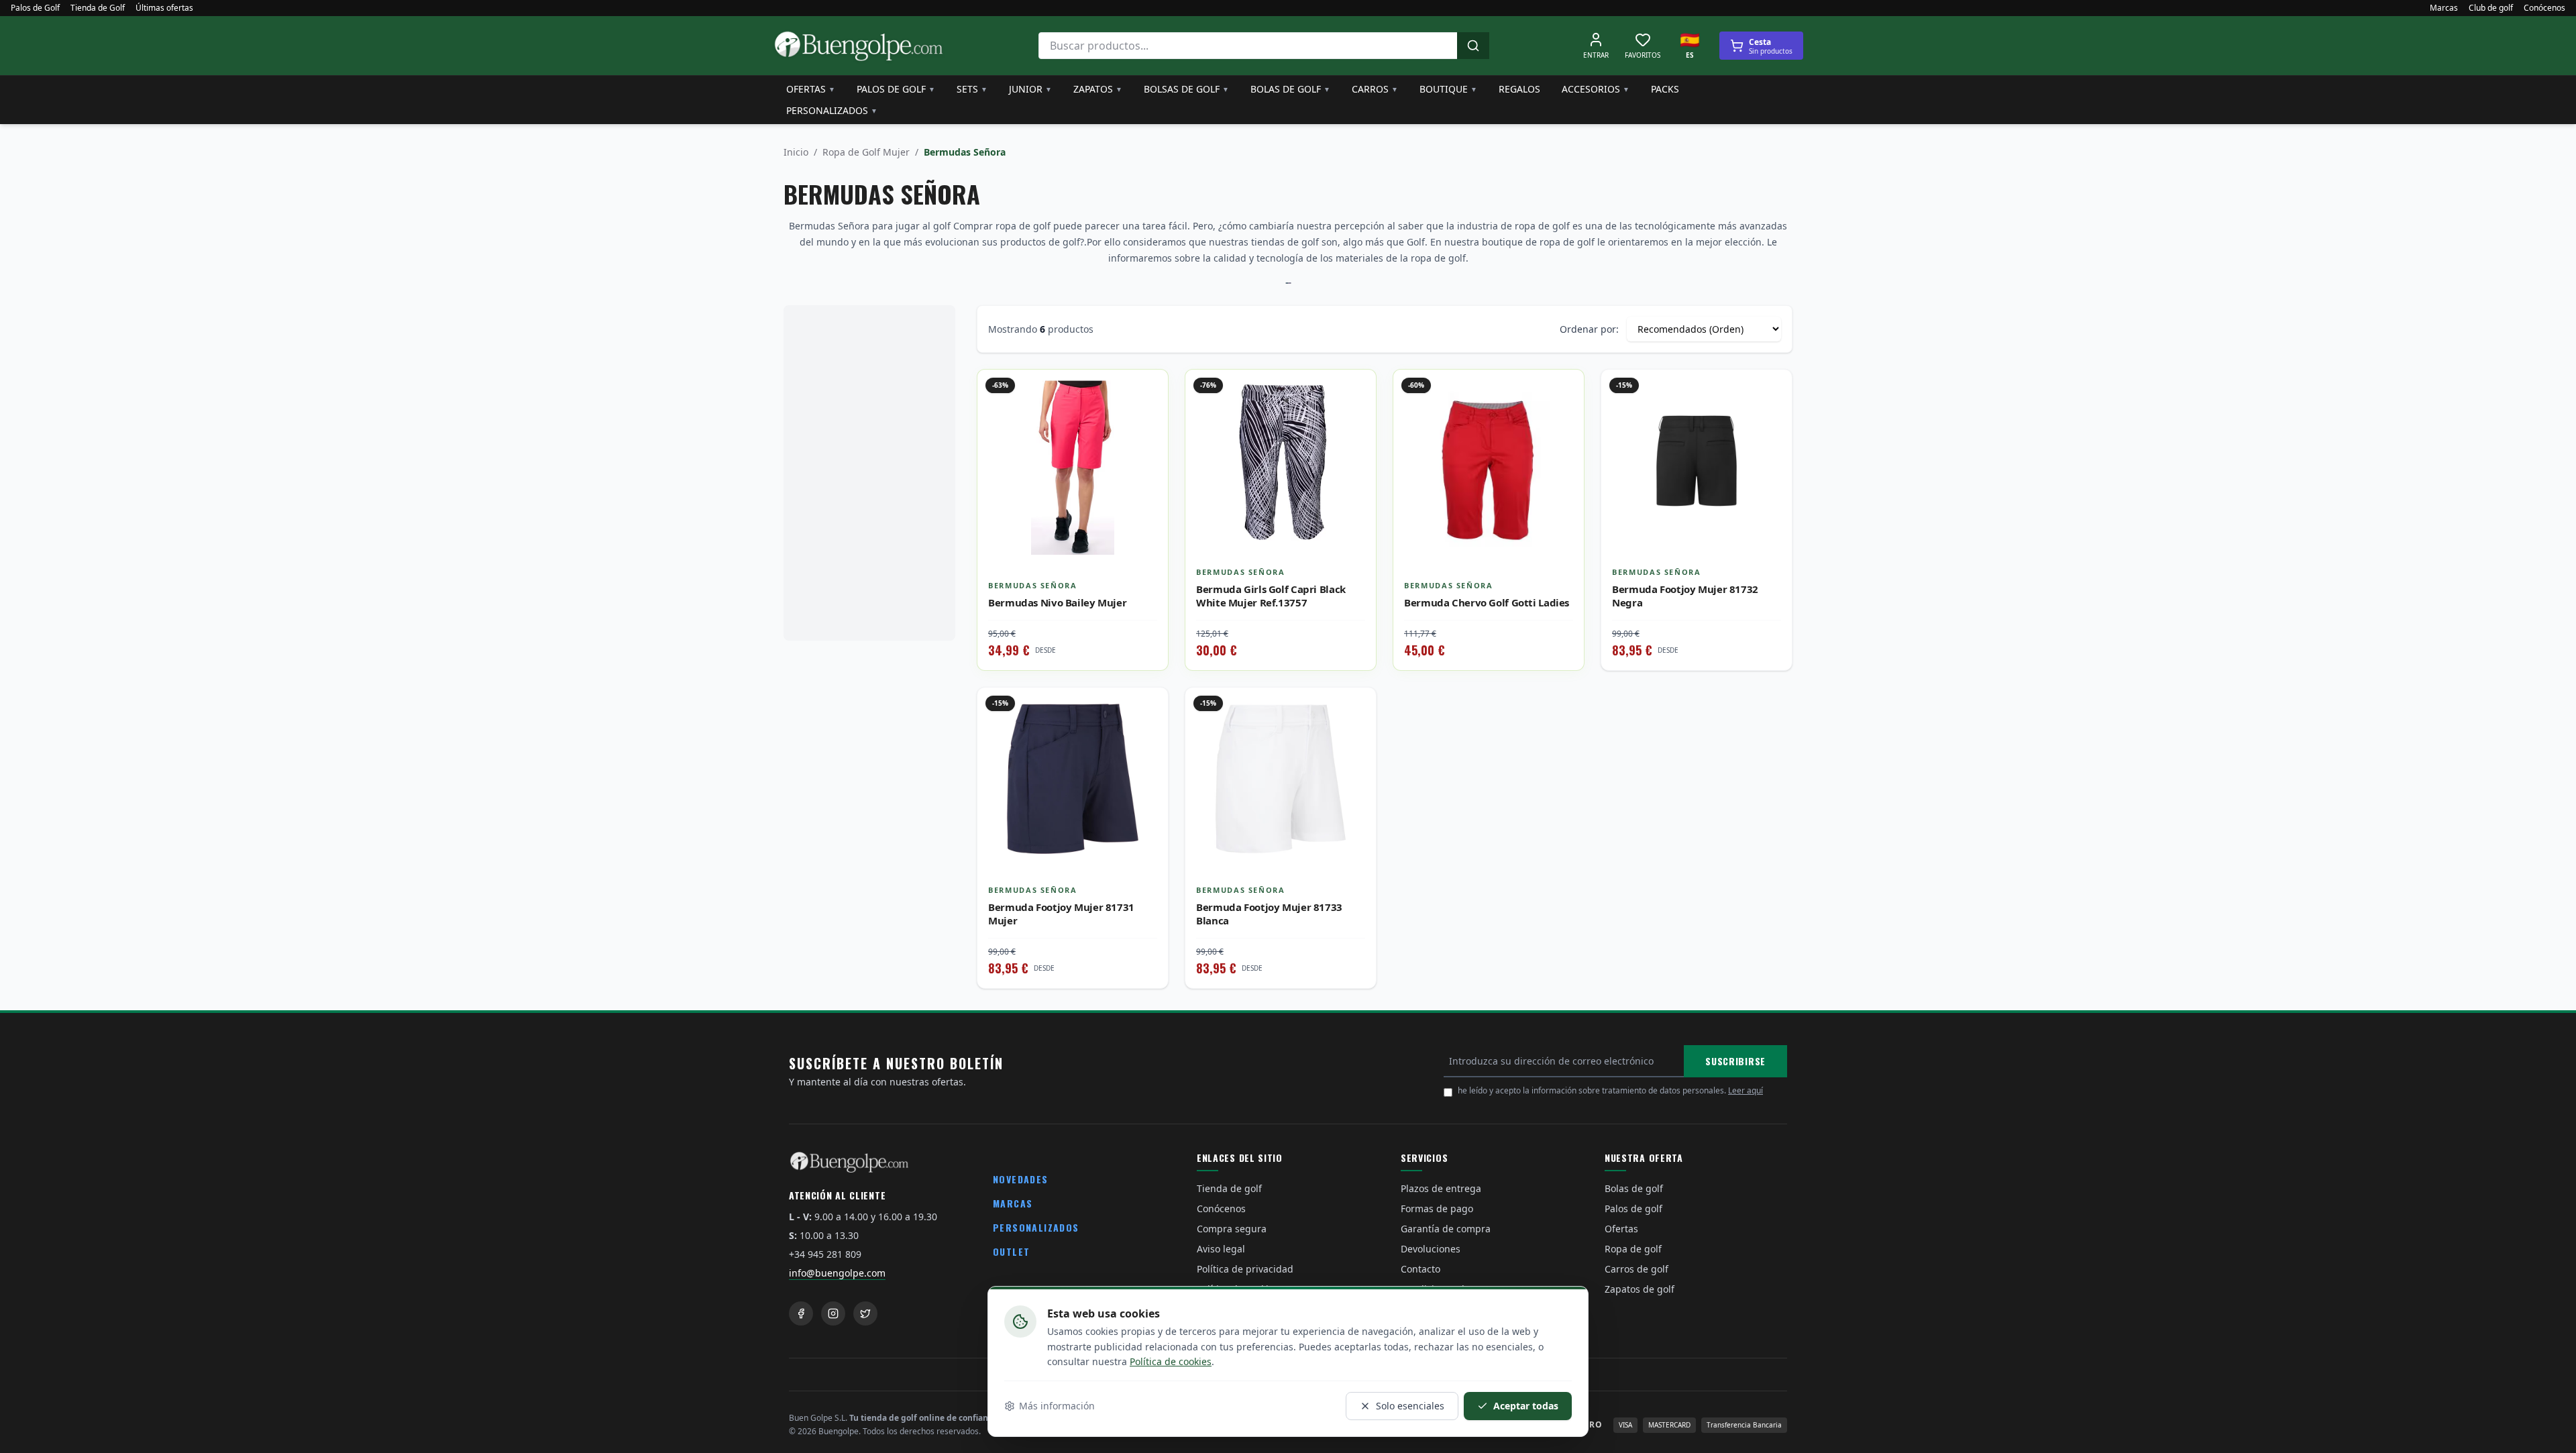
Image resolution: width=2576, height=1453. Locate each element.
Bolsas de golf (1186, 89)
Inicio (796, 152)
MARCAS (1013, 1203)
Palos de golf (896, 89)
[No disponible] (1772, 419)
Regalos (1519, 89)
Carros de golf (1636, 1269)
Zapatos (1098, 89)
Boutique (1448, 89)
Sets (972, 89)
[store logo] (859, 46)
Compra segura (1232, 1229)
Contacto (1420, 1269)
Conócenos (2544, 8)
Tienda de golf (1229, 1188)
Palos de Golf (35, 8)
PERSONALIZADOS (1036, 1227)
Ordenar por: (1589, 329)
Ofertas (811, 89)
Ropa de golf (1633, 1249)
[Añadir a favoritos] (1148, 390)
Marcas (2444, 8)
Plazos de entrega (1441, 1188)
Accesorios (1596, 89)
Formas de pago (1437, 1208)
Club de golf (2491, 8)
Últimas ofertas (164, 8)
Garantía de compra (1446, 1229)
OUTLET (1011, 1251)
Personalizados (832, 110)
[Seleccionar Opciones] (1148, 419)
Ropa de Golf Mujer (866, 152)
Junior (1030, 89)
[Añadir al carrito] (1356, 419)
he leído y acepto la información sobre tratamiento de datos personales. (1610, 1090)
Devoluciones (1431, 1249)
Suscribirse (1735, 1061)
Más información (1057, 1406)
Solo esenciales (1410, 1406)
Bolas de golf (1290, 89)
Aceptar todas (1526, 1406)
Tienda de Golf (98, 8)
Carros (1375, 89)
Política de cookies (1171, 1361)
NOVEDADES (1021, 1179)
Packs (1665, 89)
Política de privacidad (1245, 1269)
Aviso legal (1221, 1249)
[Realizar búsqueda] (1473, 46)
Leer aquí (1746, 1090)
